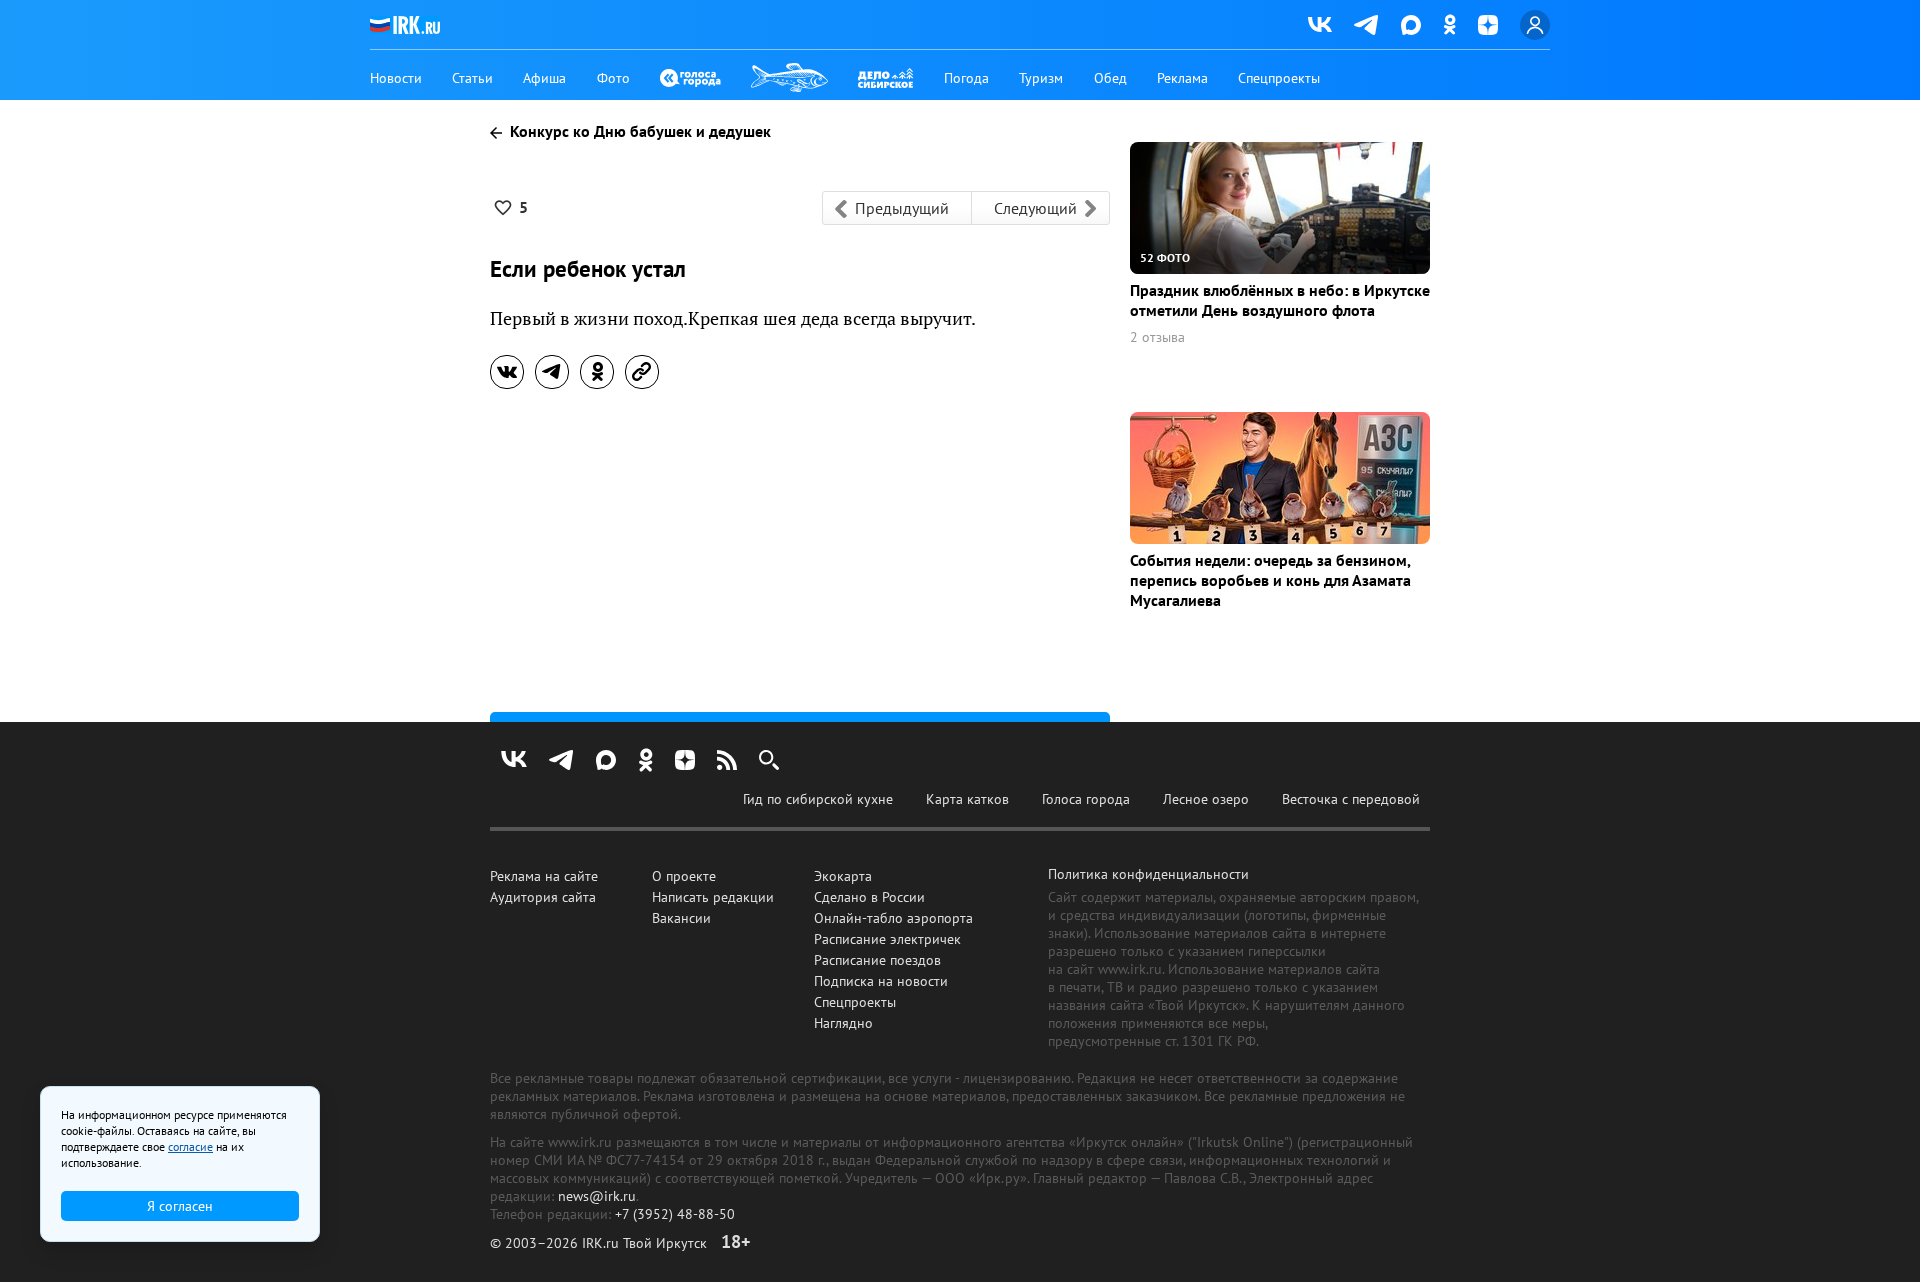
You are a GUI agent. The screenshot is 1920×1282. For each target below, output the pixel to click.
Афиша (544, 78)
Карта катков (967, 799)
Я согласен (180, 1206)
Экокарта (843, 876)
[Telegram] (1366, 25)
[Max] (1411, 25)
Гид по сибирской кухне (818, 799)
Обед (1110, 78)
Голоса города (1086, 799)
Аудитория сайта (543, 897)
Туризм (1041, 78)
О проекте (684, 876)
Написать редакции (713, 897)
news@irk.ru (597, 1196)
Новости (396, 78)
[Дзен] (1488, 25)
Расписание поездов (877, 960)
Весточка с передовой (1351, 799)
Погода (966, 78)
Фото (613, 78)
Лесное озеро (1206, 799)
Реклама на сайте (544, 876)
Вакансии (681, 918)
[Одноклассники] (1449, 24)
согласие (190, 1146)
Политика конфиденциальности (1148, 874)
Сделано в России (869, 897)
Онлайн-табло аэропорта (893, 918)
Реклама (1182, 78)
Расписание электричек (887, 939)
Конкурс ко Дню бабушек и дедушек (638, 131)
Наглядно (843, 1023)
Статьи (472, 78)
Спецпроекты (1279, 78)
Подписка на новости (881, 981)
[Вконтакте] (1320, 25)
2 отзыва (1157, 337)
